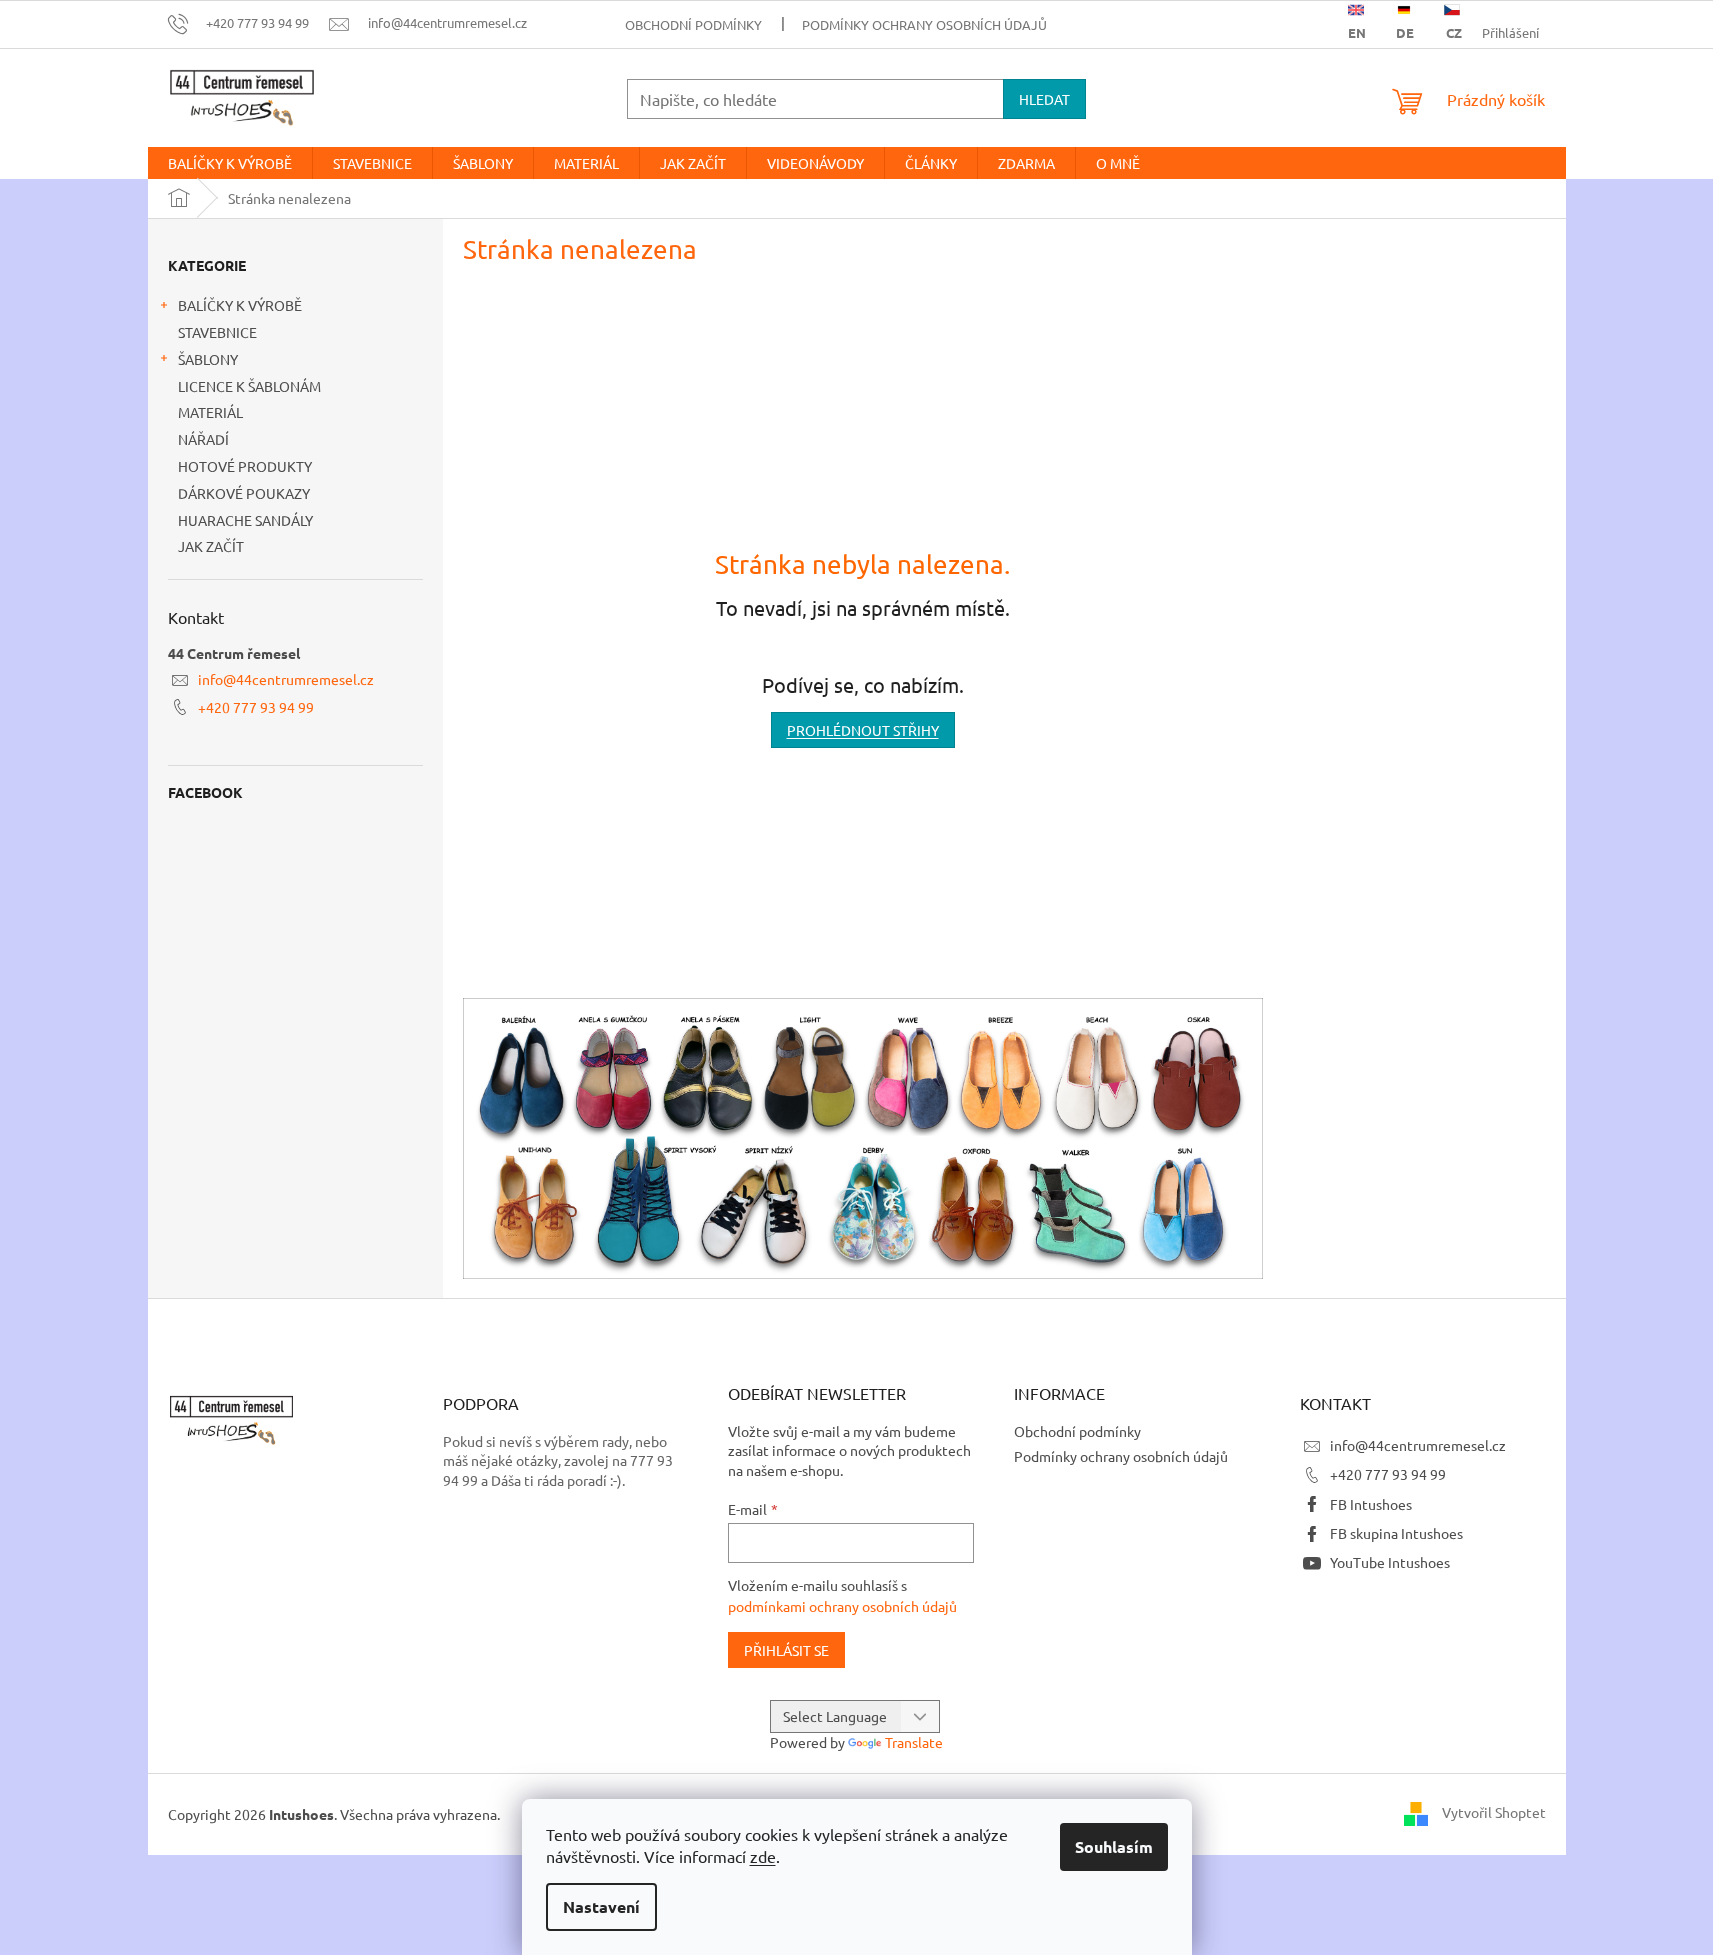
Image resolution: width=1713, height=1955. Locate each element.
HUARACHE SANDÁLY (245, 520)
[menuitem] (230, 163)
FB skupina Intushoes (1396, 1533)
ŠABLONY (208, 359)
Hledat (1044, 99)
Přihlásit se (786, 1650)
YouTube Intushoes (1390, 1562)
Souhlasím (1114, 1846)
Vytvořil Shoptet (1494, 1812)
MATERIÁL (210, 412)
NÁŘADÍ (203, 439)
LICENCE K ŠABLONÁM (249, 386)
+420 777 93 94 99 (256, 707)
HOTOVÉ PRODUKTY (245, 466)
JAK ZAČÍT (211, 546)
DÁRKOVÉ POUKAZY (244, 493)
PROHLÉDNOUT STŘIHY (863, 730)
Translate (914, 1742)
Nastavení (601, 1906)
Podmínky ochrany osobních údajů (924, 24)
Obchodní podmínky (693, 24)
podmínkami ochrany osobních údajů (842, 1606)
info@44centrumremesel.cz (286, 679)
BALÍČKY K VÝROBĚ (240, 305)
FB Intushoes (1371, 1504)
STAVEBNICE (217, 332)
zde (763, 1856)
